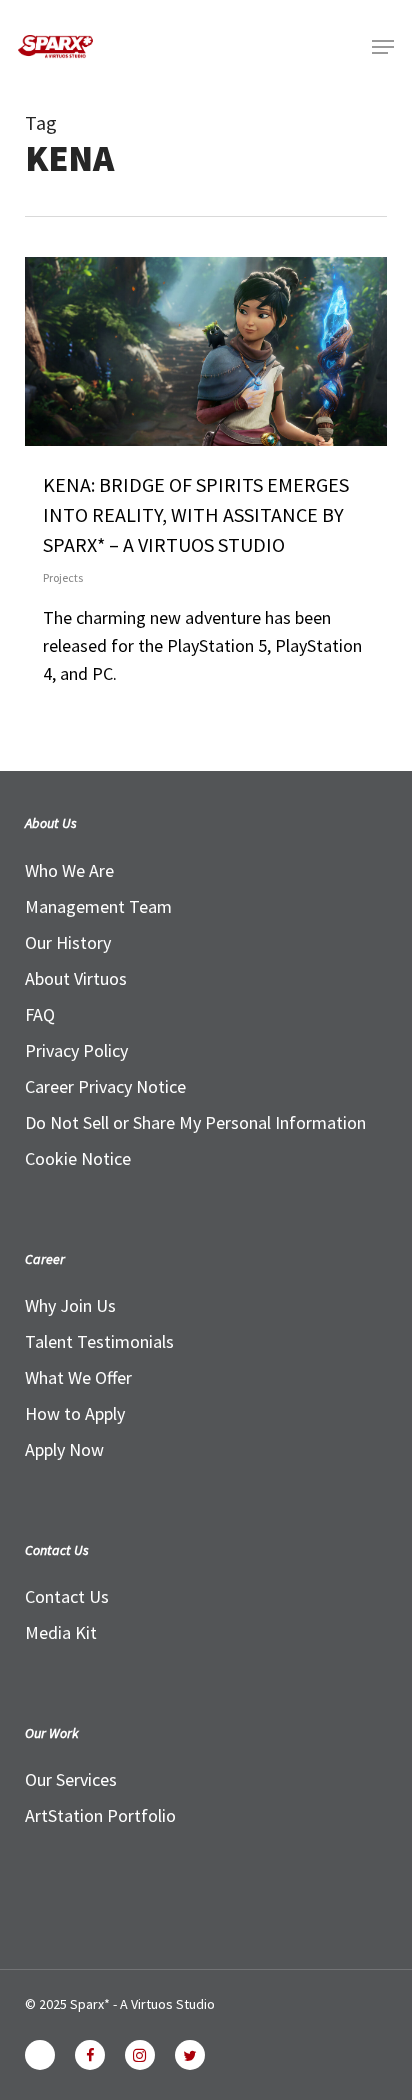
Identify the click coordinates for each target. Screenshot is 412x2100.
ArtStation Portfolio (100, 1815)
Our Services (71, 1779)
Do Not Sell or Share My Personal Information (195, 1122)
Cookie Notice (78, 1158)
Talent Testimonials (99, 1341)
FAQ (40, 1014)
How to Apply (75, 1413)
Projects (63, 577)
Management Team (98, 906)
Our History (68, 942)
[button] (383, 47)
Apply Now (64, 1449)
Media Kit (61, 1632)
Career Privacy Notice (105, 1086)
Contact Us (67, 1596)
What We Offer (78, 1377)
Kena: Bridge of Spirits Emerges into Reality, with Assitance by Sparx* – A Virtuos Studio (196, 514)
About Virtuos (76, 978)
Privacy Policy (76, 1050)
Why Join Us (70, 1305)
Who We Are (69, 870)
